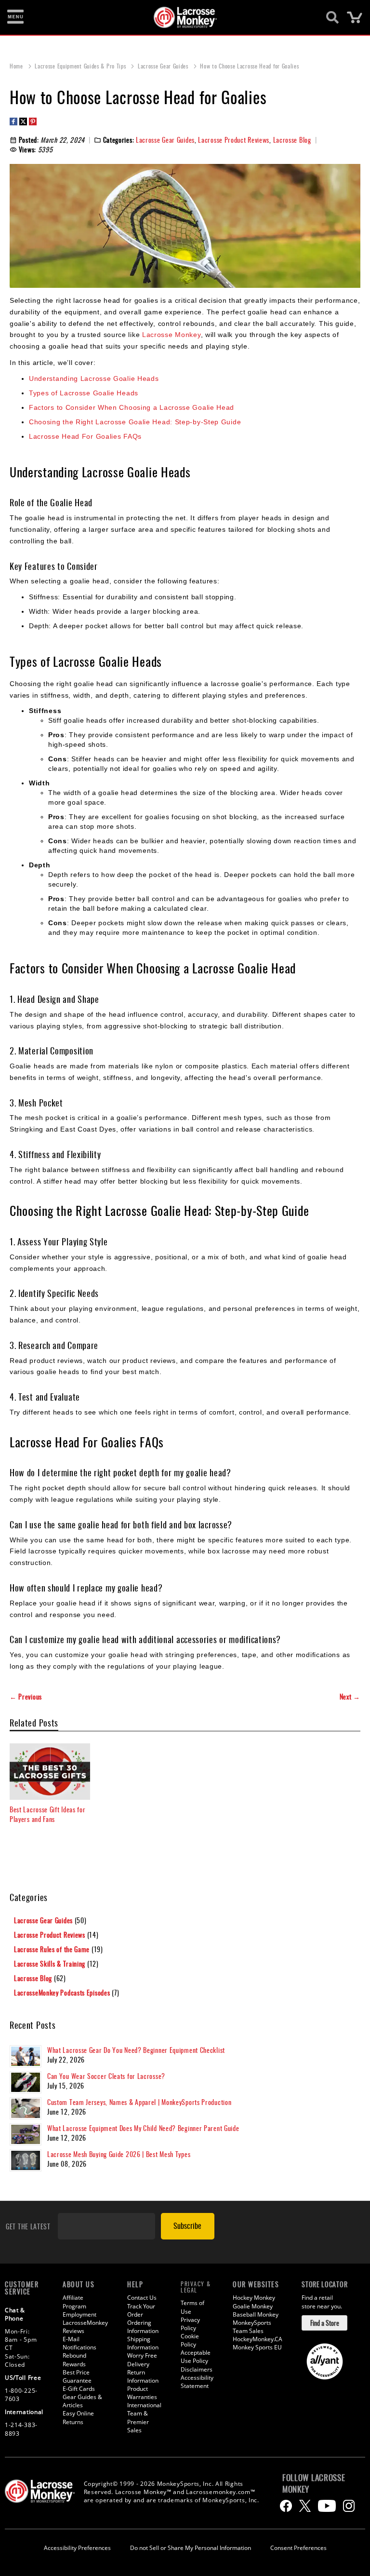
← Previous (26, 1697)
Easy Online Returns (78, 2417)
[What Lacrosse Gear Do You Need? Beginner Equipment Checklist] (26, 2056)
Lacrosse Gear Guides (164, 66)
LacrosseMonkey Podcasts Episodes (63, 1992)
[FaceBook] (286, 2506)
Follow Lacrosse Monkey (314, 2483)
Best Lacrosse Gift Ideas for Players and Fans (48, 1814)
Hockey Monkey (254, 2298)
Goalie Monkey (253, 2306)
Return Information (143, 2376)
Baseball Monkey (256, 2314)
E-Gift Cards (79, 2389)
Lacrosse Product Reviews (234, 140)
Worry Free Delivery (142, 2360)
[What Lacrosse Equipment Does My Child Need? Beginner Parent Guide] (26, 2134)
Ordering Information (143, 2327)
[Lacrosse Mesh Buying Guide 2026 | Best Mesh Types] (26, 2160)
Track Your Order (141, 2310)
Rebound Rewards (74, 2360)
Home (17, 66)
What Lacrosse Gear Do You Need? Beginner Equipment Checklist (136, 2050)
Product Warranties (142, 2393)
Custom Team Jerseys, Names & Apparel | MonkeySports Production (139, 2102)
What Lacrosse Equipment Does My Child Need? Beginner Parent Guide (143, 2128)
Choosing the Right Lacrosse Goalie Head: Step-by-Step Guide (135, 422)
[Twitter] (305, 2506)
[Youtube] (327, 2506)
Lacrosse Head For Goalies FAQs (85, 436)
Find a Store (325, 2323)
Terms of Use (192, 2307)
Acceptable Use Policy (196, 2357)
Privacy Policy (190, 2324)
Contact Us (142, 2298)
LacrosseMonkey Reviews (85, 2327)
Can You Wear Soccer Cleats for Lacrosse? (106, 2076)
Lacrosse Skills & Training (51, 1963)
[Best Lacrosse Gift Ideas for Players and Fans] (50, 1772)
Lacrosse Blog (292, 140)
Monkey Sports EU (257, 2347)
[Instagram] (349, 2506)
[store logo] (180, 17)
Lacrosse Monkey (172, 335)
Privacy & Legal (196, 2287)
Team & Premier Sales (138, 2421)
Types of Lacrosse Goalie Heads (84, 393)
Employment (79, 2314)
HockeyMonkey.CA (258, 2339)
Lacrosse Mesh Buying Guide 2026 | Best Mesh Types (119, 2154)
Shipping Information (143, 2343)
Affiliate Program (74, 2302)
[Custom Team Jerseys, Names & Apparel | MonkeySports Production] (26, 2108)
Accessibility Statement (197, 2382)
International (144, 2405)
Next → (350, 1697)
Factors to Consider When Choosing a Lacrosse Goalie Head (132, 407)
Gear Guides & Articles (82, 2401)
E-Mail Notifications (79, 2343)
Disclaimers (197, 2369)
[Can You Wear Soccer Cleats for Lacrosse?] (26, 2082)
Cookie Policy (190, 2340)
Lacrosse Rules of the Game (53, 1949)
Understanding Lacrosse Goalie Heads (94, 378)
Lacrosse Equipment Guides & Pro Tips (81, 66)
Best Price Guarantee (77, 2376)
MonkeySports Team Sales (252, 2327)
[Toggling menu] (15, 17)
